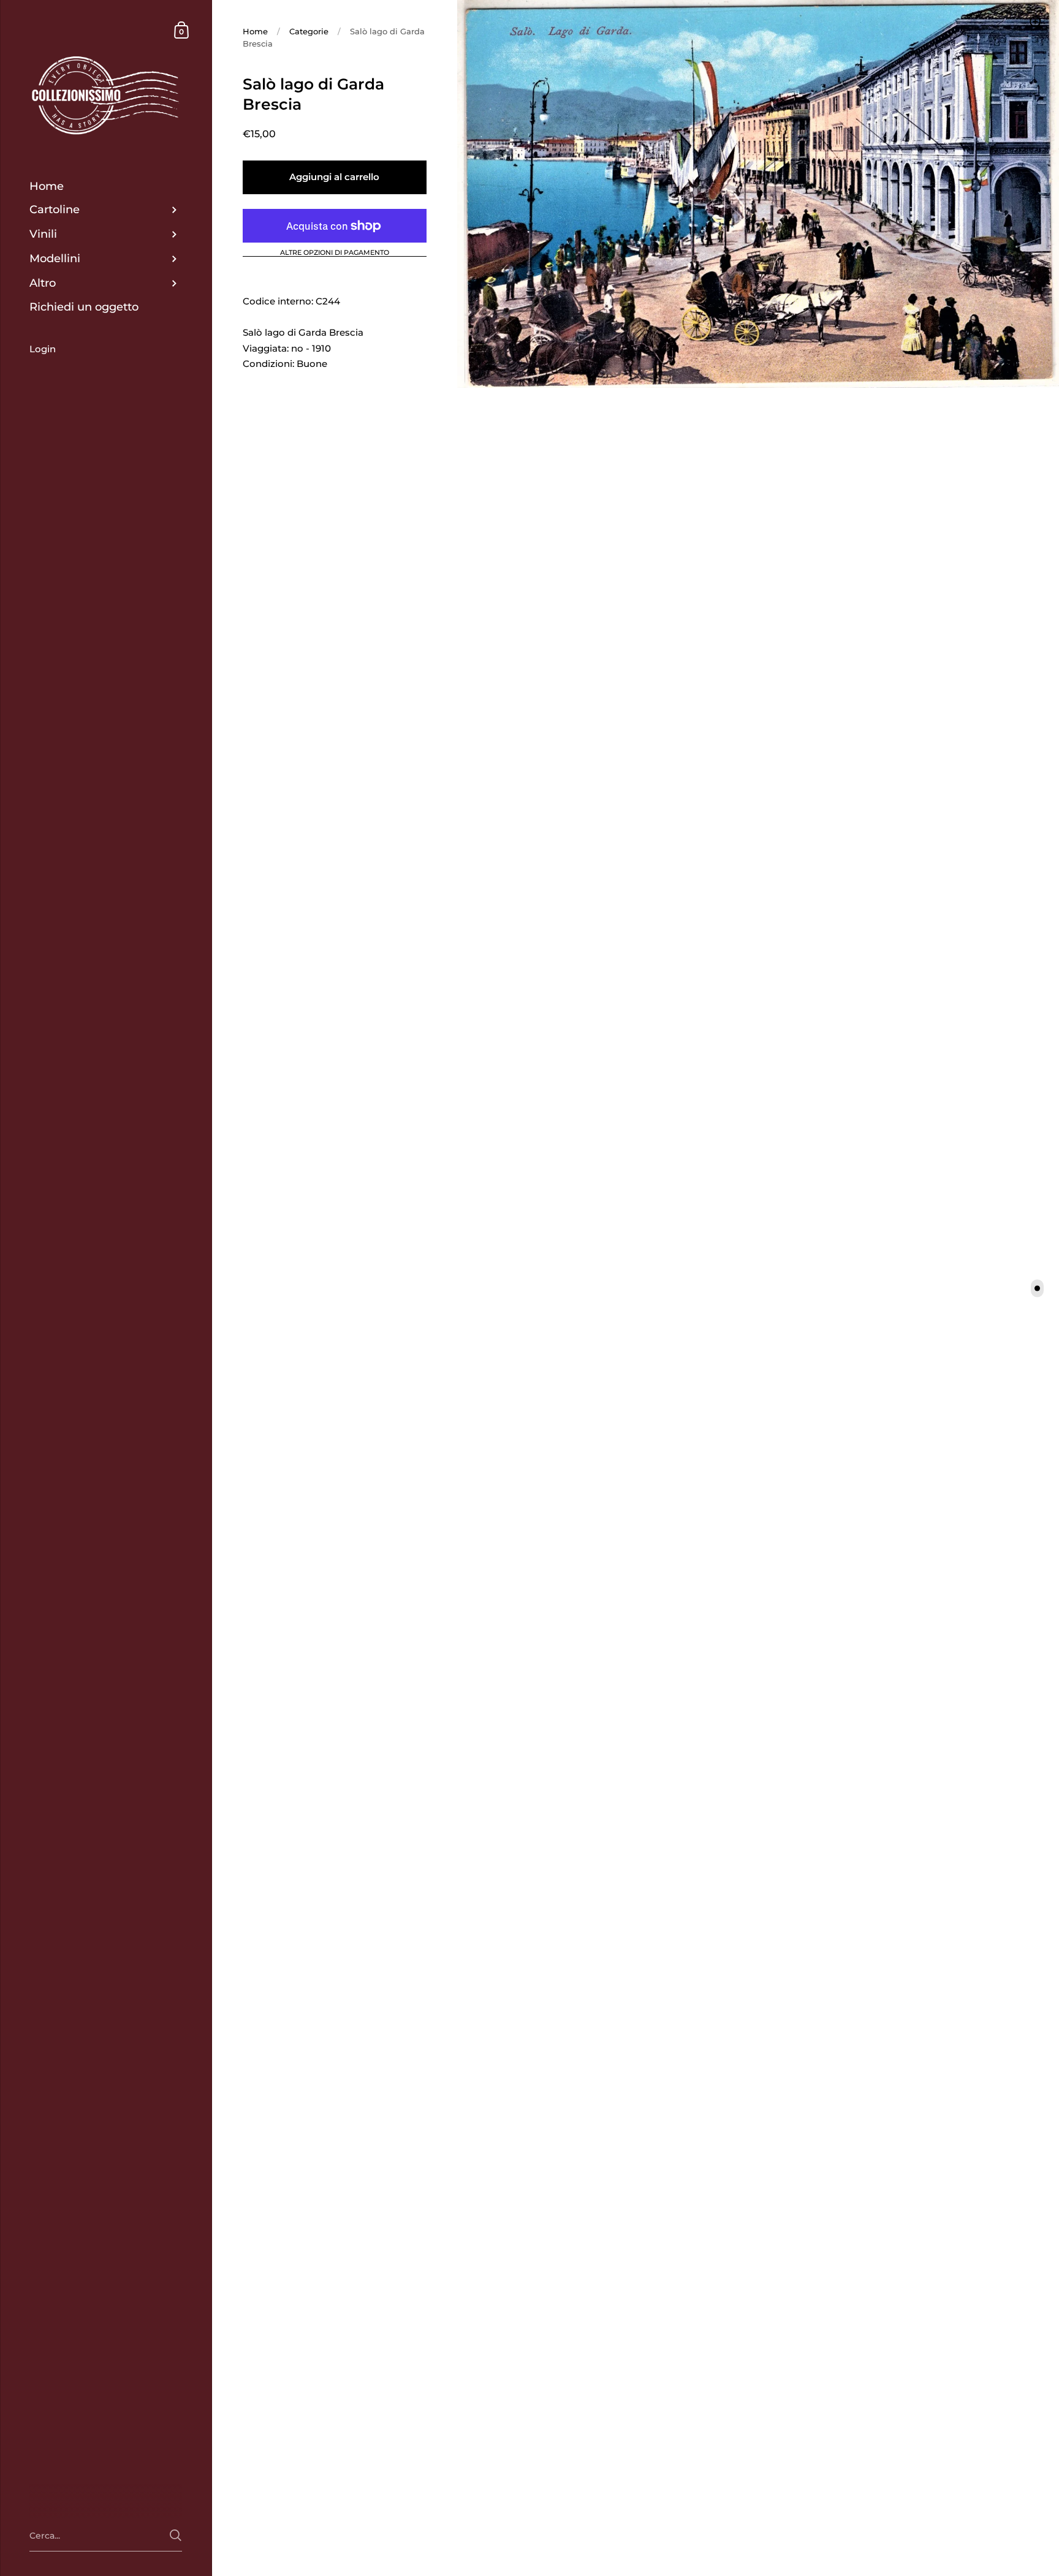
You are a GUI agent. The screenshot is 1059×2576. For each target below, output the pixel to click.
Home (255, 31)
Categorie (309, 31)
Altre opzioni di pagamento (335, 253)
